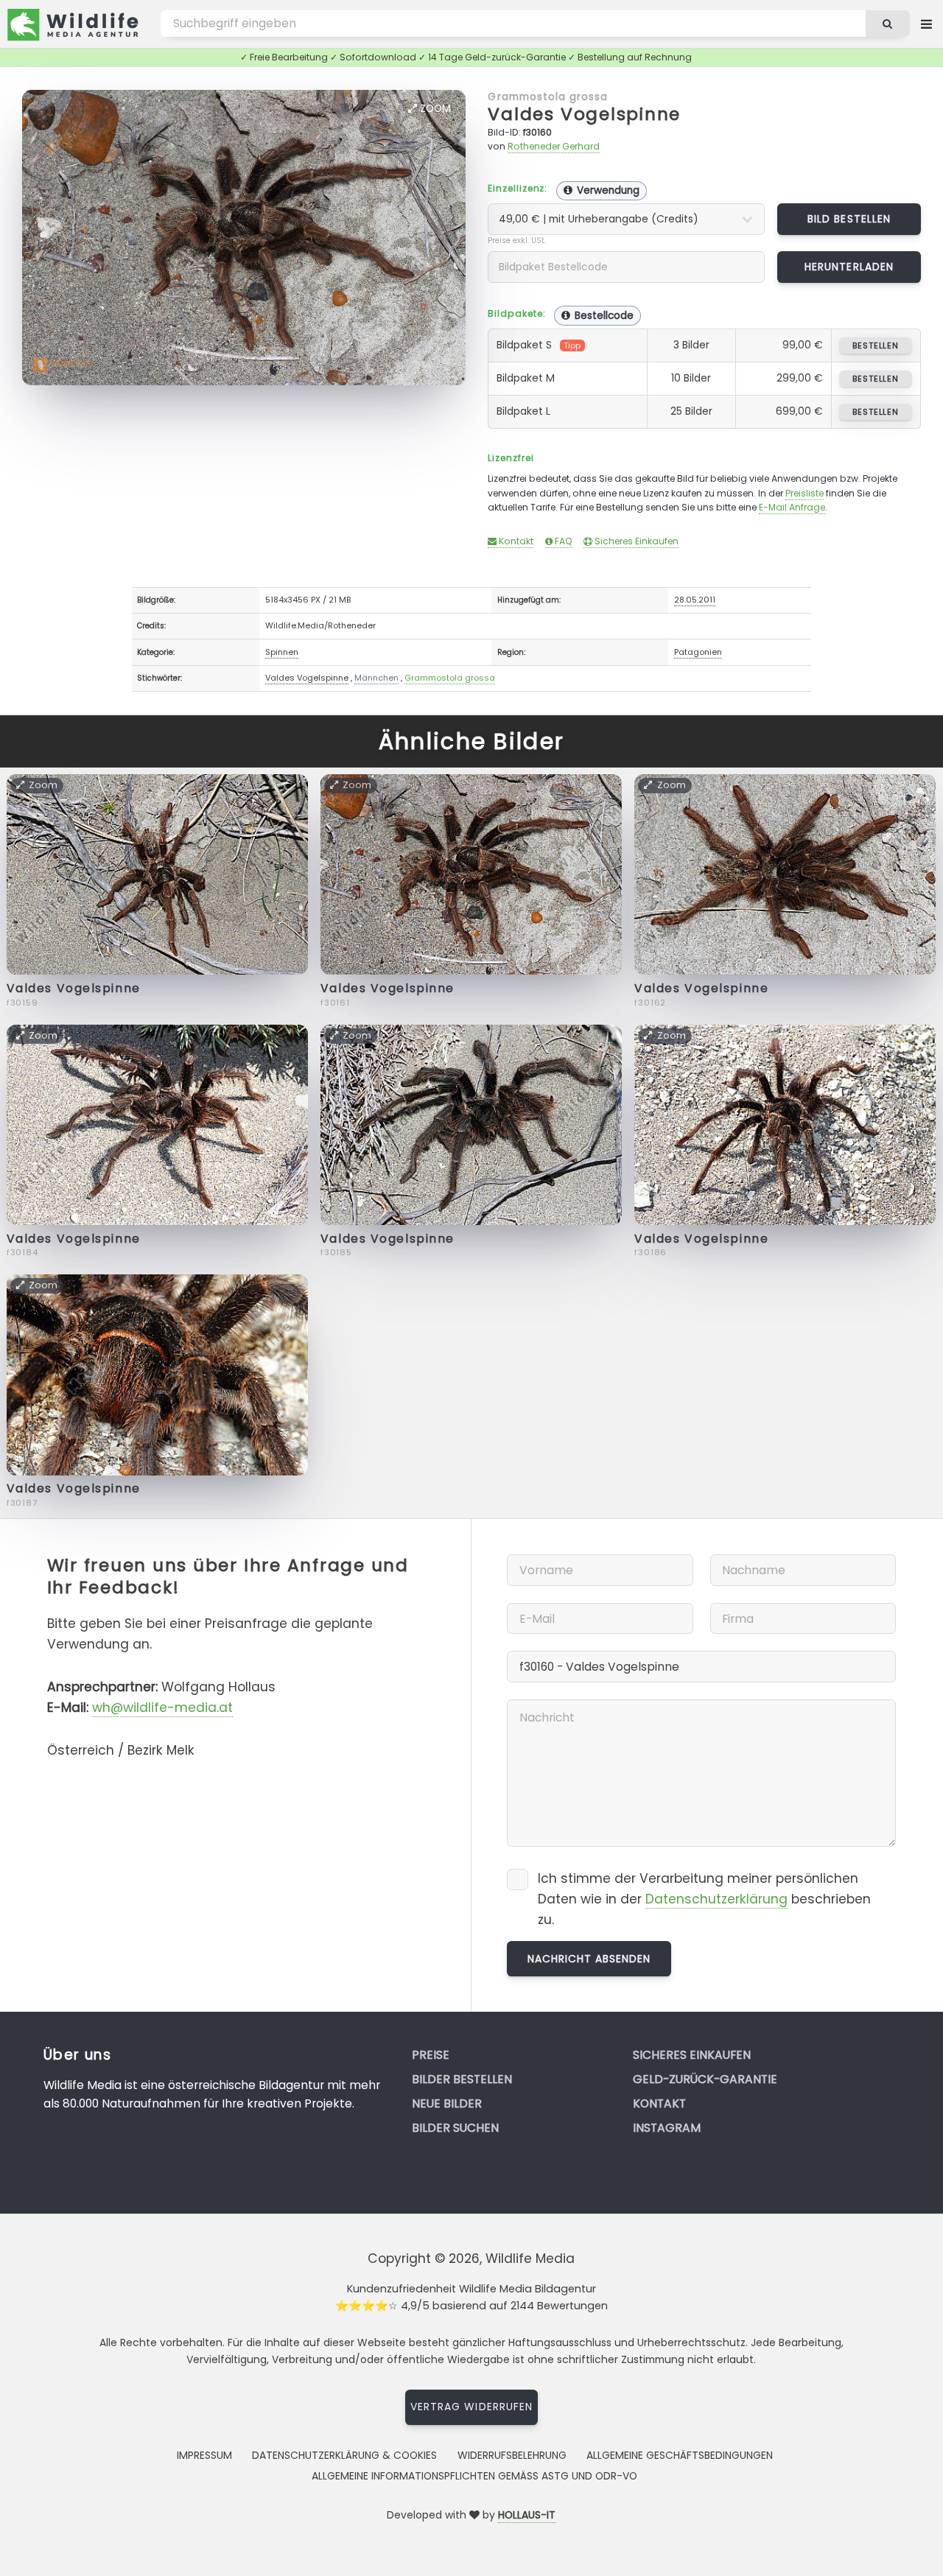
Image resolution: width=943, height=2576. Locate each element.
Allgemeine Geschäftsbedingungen (680, 2455)
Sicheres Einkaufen (635, 541)
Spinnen (282, 652)
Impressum (204, 2455)
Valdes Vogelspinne (584, 114)
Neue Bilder (447, 2103)
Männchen (376, 678)
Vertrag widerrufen (471, 2407)
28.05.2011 (695, 600)
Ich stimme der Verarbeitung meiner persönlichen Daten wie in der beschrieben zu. (704, 1899)
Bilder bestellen (462, 2079)
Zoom (434, 108)
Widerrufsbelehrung (512, 2455)
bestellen (876, 345)
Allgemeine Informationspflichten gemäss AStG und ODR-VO (474, 2476)
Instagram (667, 2128)
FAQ (562, 541)
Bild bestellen (849, 219)
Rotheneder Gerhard (554, 146)
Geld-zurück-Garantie (705, 2079)
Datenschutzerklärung (716, 1899)
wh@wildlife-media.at (162, 1708)
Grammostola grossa (548, 96)
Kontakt (515, 541)
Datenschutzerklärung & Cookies (344, 2455)
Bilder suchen (455, 2128)
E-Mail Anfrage (792, 507)
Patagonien (698, 652)
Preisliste (804, 493)
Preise (431, 2055)
